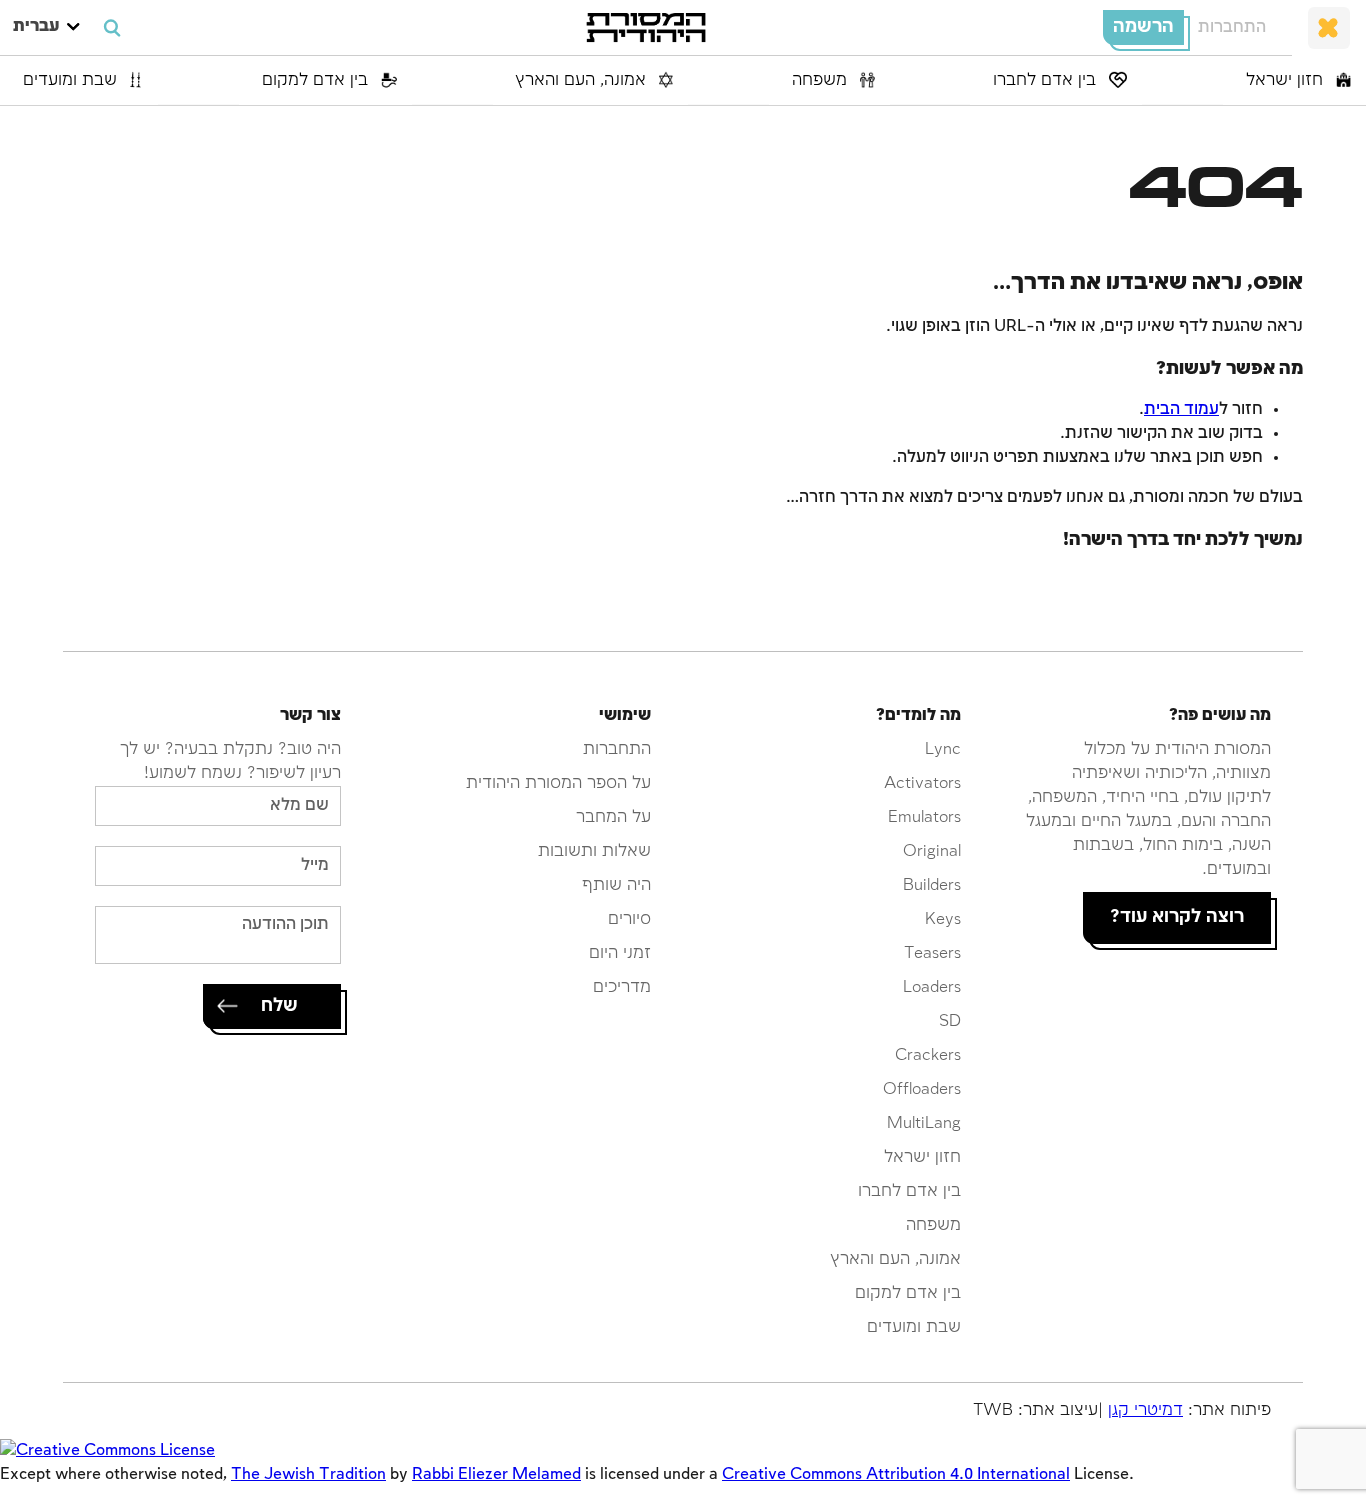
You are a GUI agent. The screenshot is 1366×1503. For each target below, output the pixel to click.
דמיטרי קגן (1145, 1410)
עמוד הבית (1181, 409)
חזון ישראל (1287, 80)
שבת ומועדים (72, 80)
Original (932, 851)
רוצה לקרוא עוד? (1177, 917)
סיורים (629, 919)
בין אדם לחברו (1047, 80)
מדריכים (622, 987)
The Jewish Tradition (308, 1474)
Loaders (932, 987)
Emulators (924, 817)
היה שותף (616, 885)
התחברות (1232, 27)
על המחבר (613, 817)
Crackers (928, 1055)
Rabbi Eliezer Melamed (496, 1474)
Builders (932, 885)
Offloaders (922, 1089)
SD (950, 1021)
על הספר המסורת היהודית (558, 783)
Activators (922, 783)
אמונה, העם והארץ (583, 80)
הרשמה (1143, 27)
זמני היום (620, 953)
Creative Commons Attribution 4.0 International (896, 1474)
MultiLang (924, 1123)
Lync (943, 749)
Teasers (932, 953)
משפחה (822, 80)
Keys (943, 919)
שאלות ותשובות (594, 851)
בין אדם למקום (317, 80)
